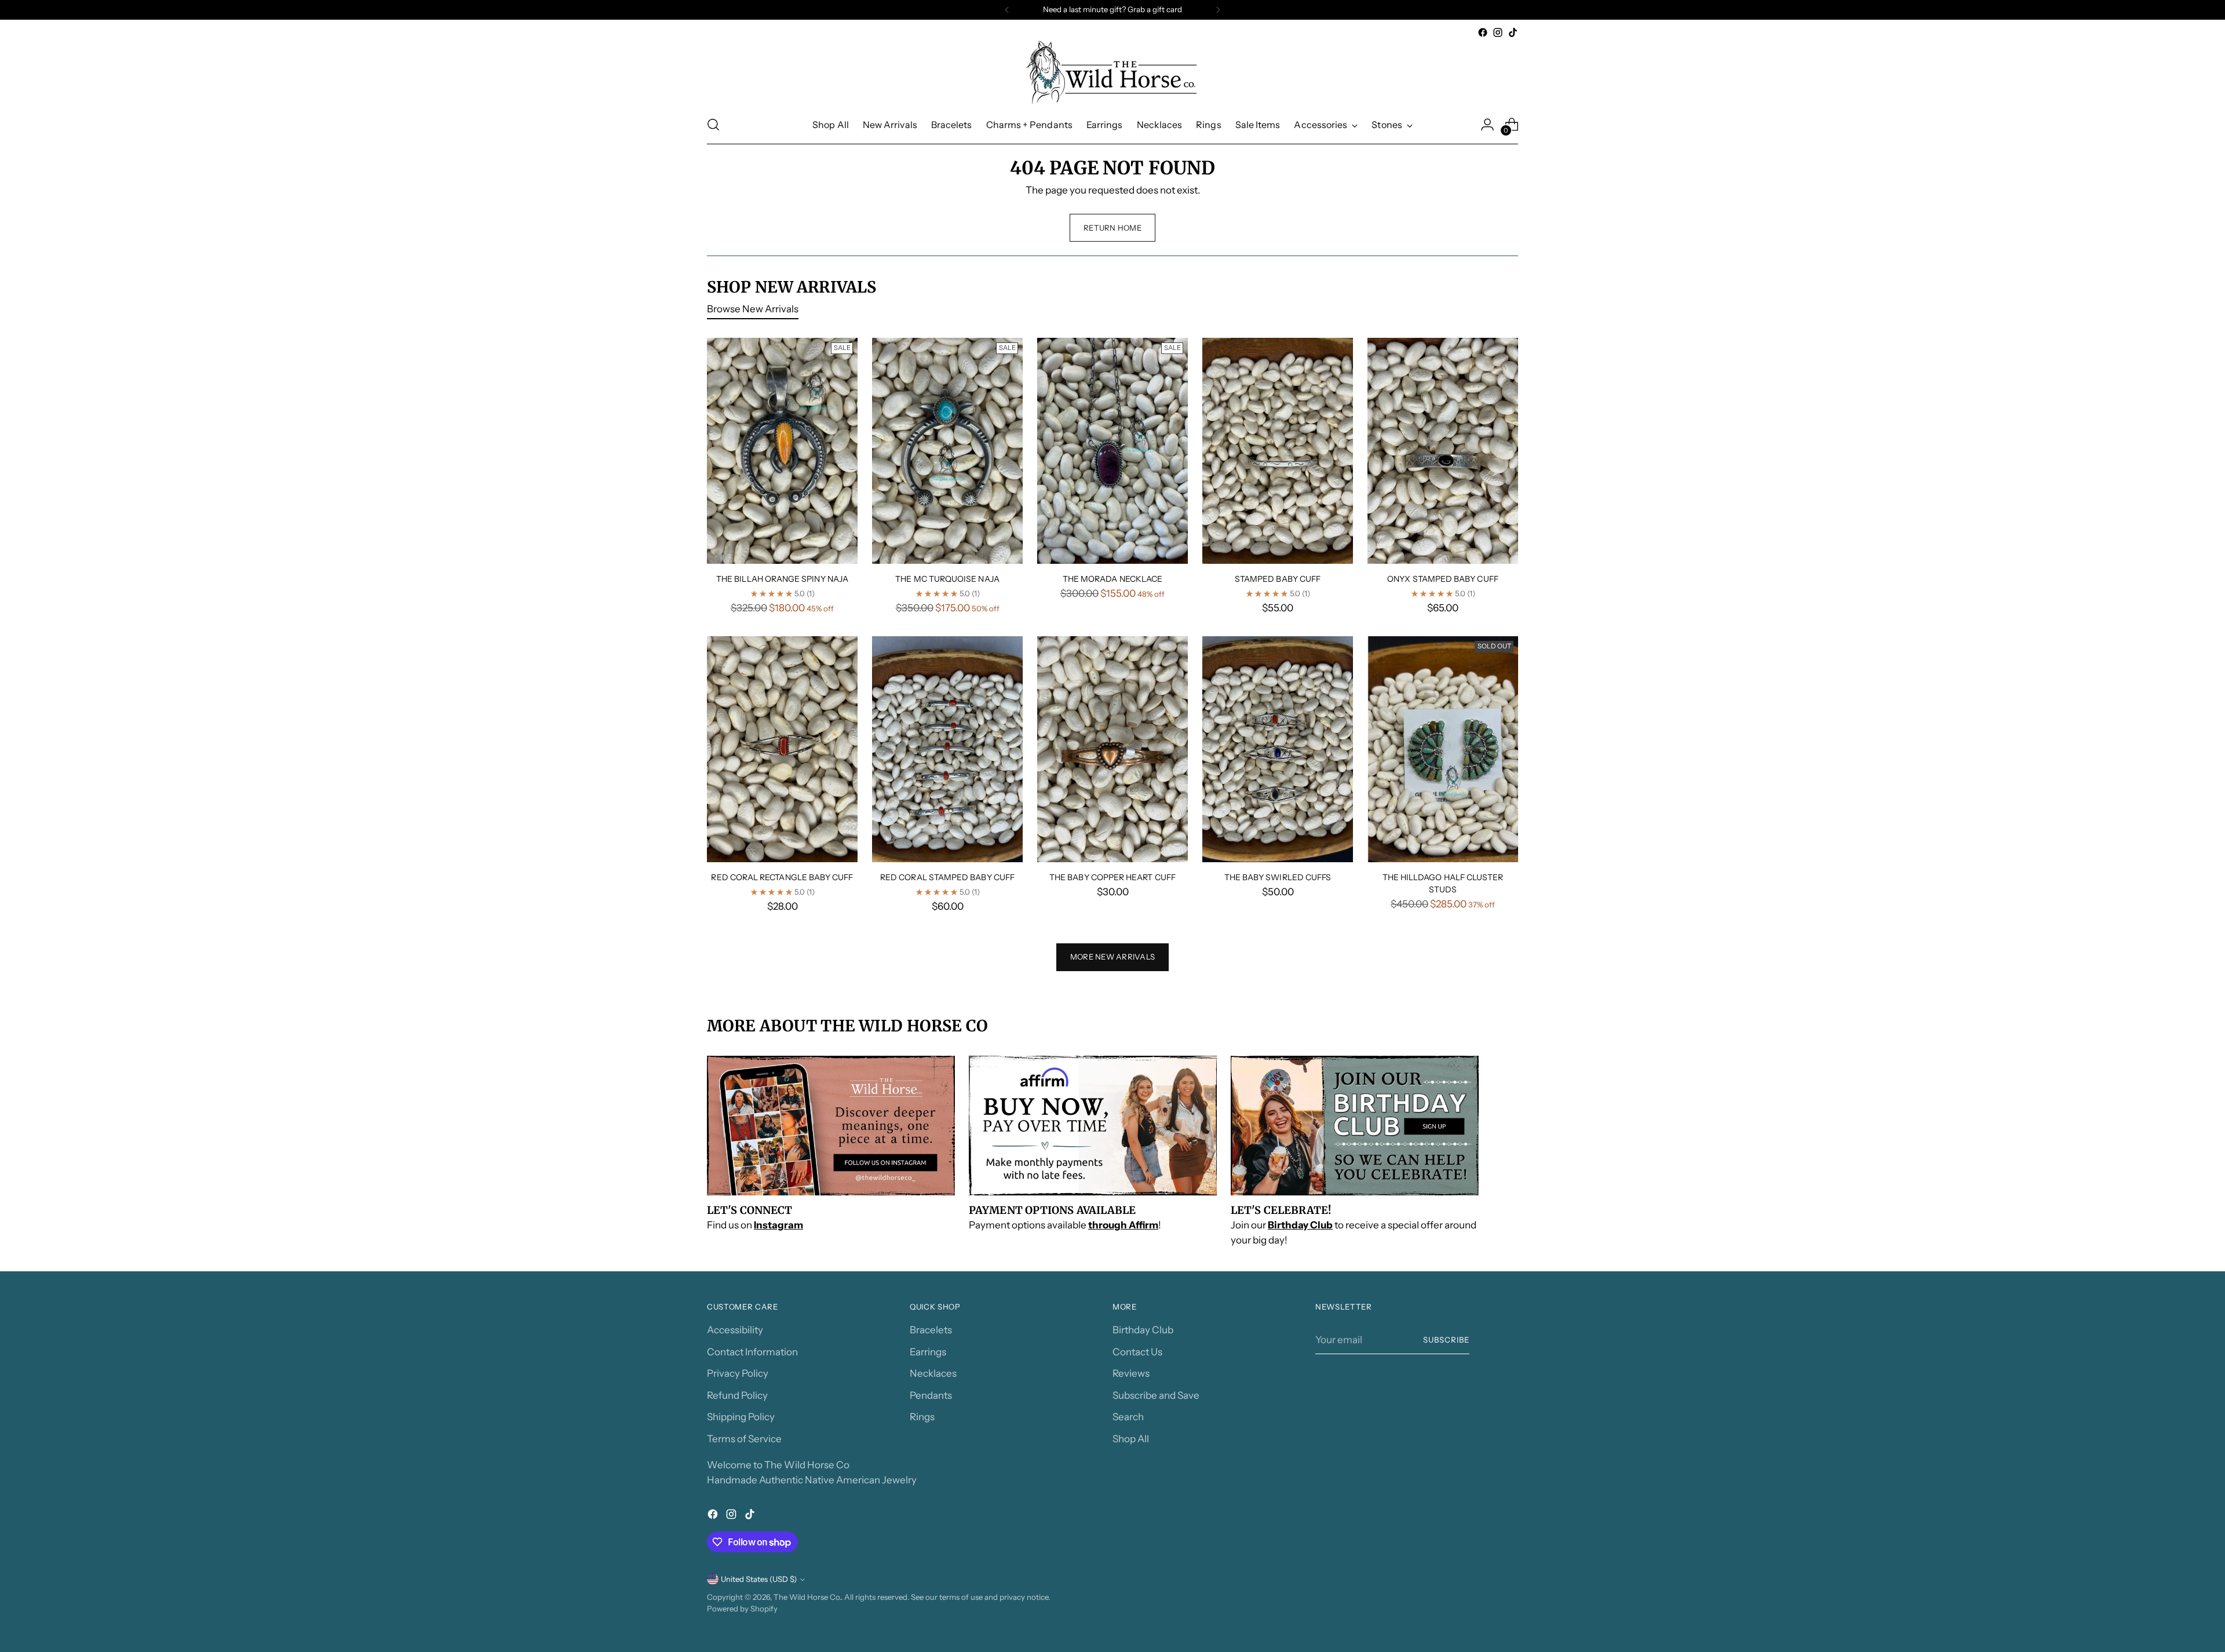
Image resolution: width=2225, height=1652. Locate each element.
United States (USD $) (759, 1579)
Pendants (931, 1395)
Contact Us (1137, 1352)
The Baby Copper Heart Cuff (1112, 877)
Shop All (1131, 1439)
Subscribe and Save (1156, 1395)
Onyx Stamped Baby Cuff (1443, 579)
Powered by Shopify (742, 1609)
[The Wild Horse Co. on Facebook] (1483, 32)
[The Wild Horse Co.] (1112, 73)
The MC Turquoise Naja (947, 579)
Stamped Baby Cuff (1278, 579)
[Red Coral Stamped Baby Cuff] (947, 749)
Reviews (1131, 1373)
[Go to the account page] (1487, 125)
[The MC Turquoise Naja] (947, 451)
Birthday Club (1143, 1330)
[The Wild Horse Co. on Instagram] (1498, 32)
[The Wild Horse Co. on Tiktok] (1513, 32)
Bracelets (931, 1330)
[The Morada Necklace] (1112, 451)
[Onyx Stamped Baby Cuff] (1443, 451)
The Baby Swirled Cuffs (1278, 877)
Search (1128, 1417)
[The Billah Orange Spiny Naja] (782, 451)
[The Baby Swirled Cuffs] (1278, 749)
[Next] (1218, 10)
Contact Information (752, 1352)
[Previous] (1007, 10)
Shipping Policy (741, 1417)
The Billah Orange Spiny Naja (782, 579)
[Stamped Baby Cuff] (1278, 451)
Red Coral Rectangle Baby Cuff (782, 877)
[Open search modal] (713, 125)
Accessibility (735, 1330)
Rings (922, 1417)
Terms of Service (744, 1439)
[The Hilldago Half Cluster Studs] (1443, 749)
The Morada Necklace (1112, 579)
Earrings (928, 1352)
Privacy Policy (738, 1373)
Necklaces (933, 1373)
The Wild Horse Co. (807, 1597)
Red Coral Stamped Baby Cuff (947, 877)
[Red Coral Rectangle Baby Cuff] (782, 749)
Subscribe (1446, 1340)
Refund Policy (737, 1395)
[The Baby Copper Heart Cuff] (1112, 749)
